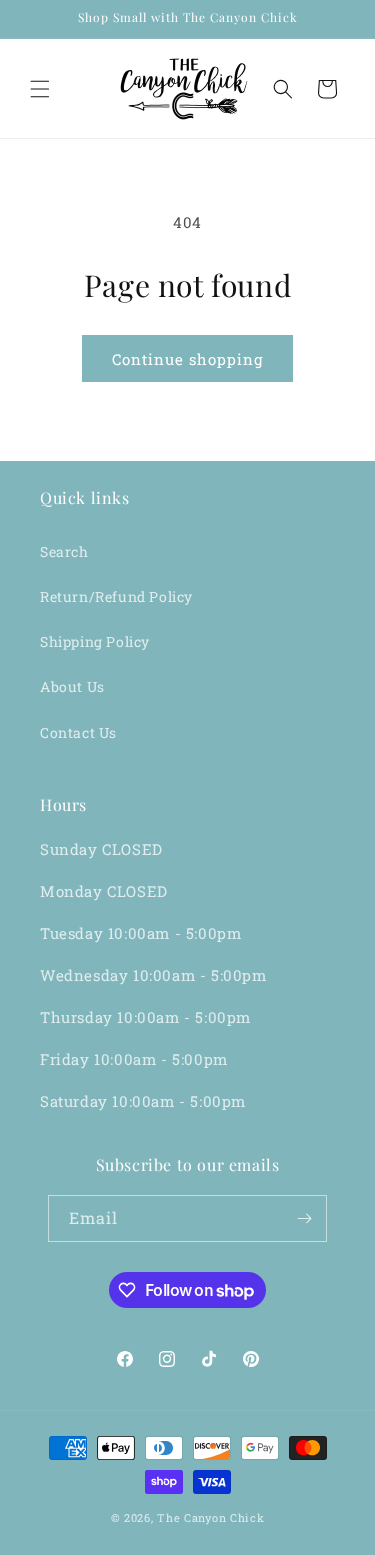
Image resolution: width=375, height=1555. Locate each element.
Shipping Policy (95, 641)
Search (64, 551)
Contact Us (78, 732)
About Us (72, 686)
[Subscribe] (304, 1218)
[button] (40, 89)
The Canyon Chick (210, 1517)
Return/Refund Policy (116, 596)
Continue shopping (187, 359)
